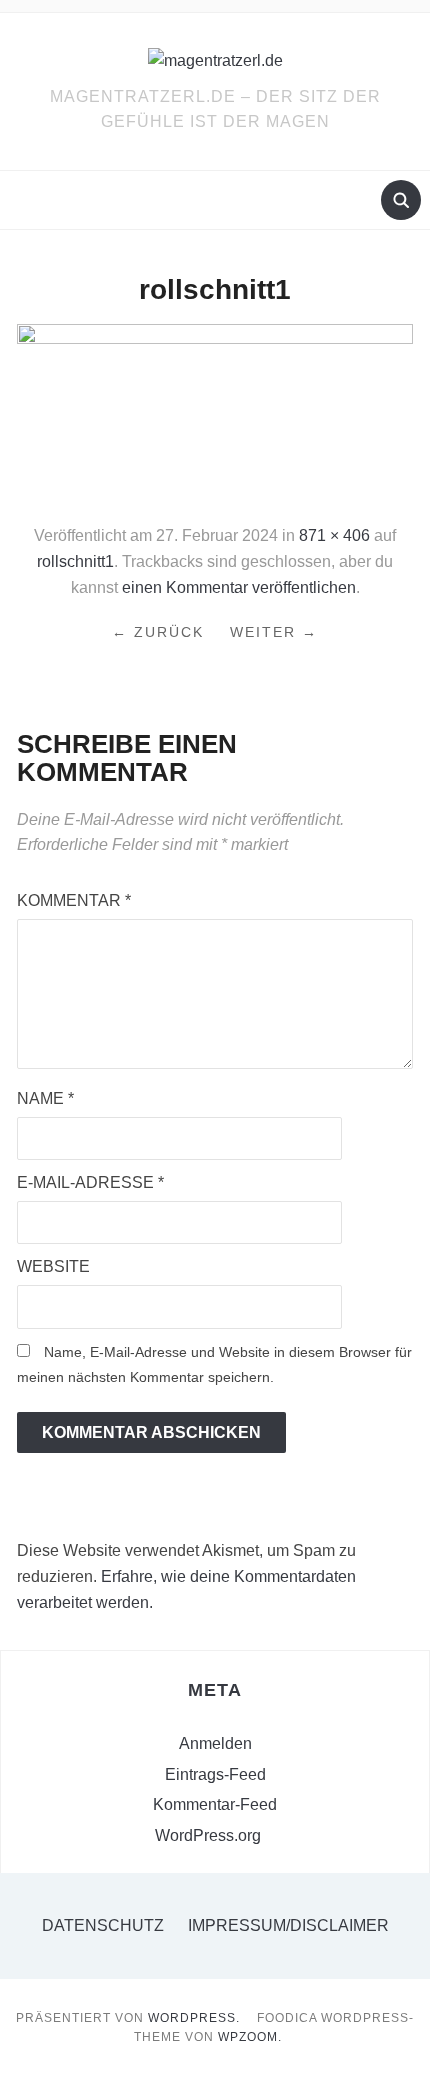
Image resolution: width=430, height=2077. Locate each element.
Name (45, 1098)
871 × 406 (334, 535)
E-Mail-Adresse (90, 1182)
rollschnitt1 (75, 561)
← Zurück (158, 632)
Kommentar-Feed (215, 1804)
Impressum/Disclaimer (288, 1925)
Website (53, 1266)
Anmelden (215, 1743)
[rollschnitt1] (215, 414)
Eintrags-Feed (215, 1774)
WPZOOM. (250, 2037)
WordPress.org (208, 1835)
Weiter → (274, 632)
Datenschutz (103, 1925)
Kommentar (74, 900)
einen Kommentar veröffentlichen (239, 587)
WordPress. (194, 2018)
